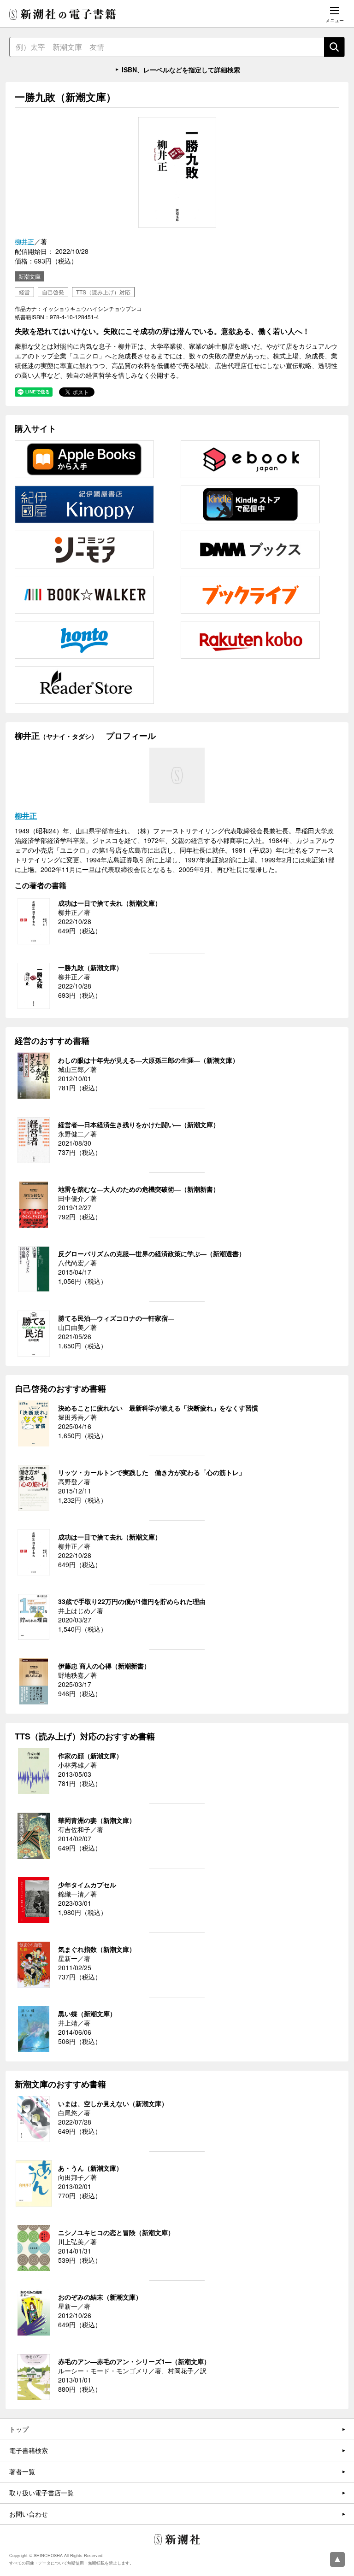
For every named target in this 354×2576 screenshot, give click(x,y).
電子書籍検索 (29, 2450)
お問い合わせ (29, 2514)
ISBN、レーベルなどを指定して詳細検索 (181, 70)
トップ (19, 2429)
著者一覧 (22, 2471)
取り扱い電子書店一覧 (41, 2493)
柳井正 (24, 241)
